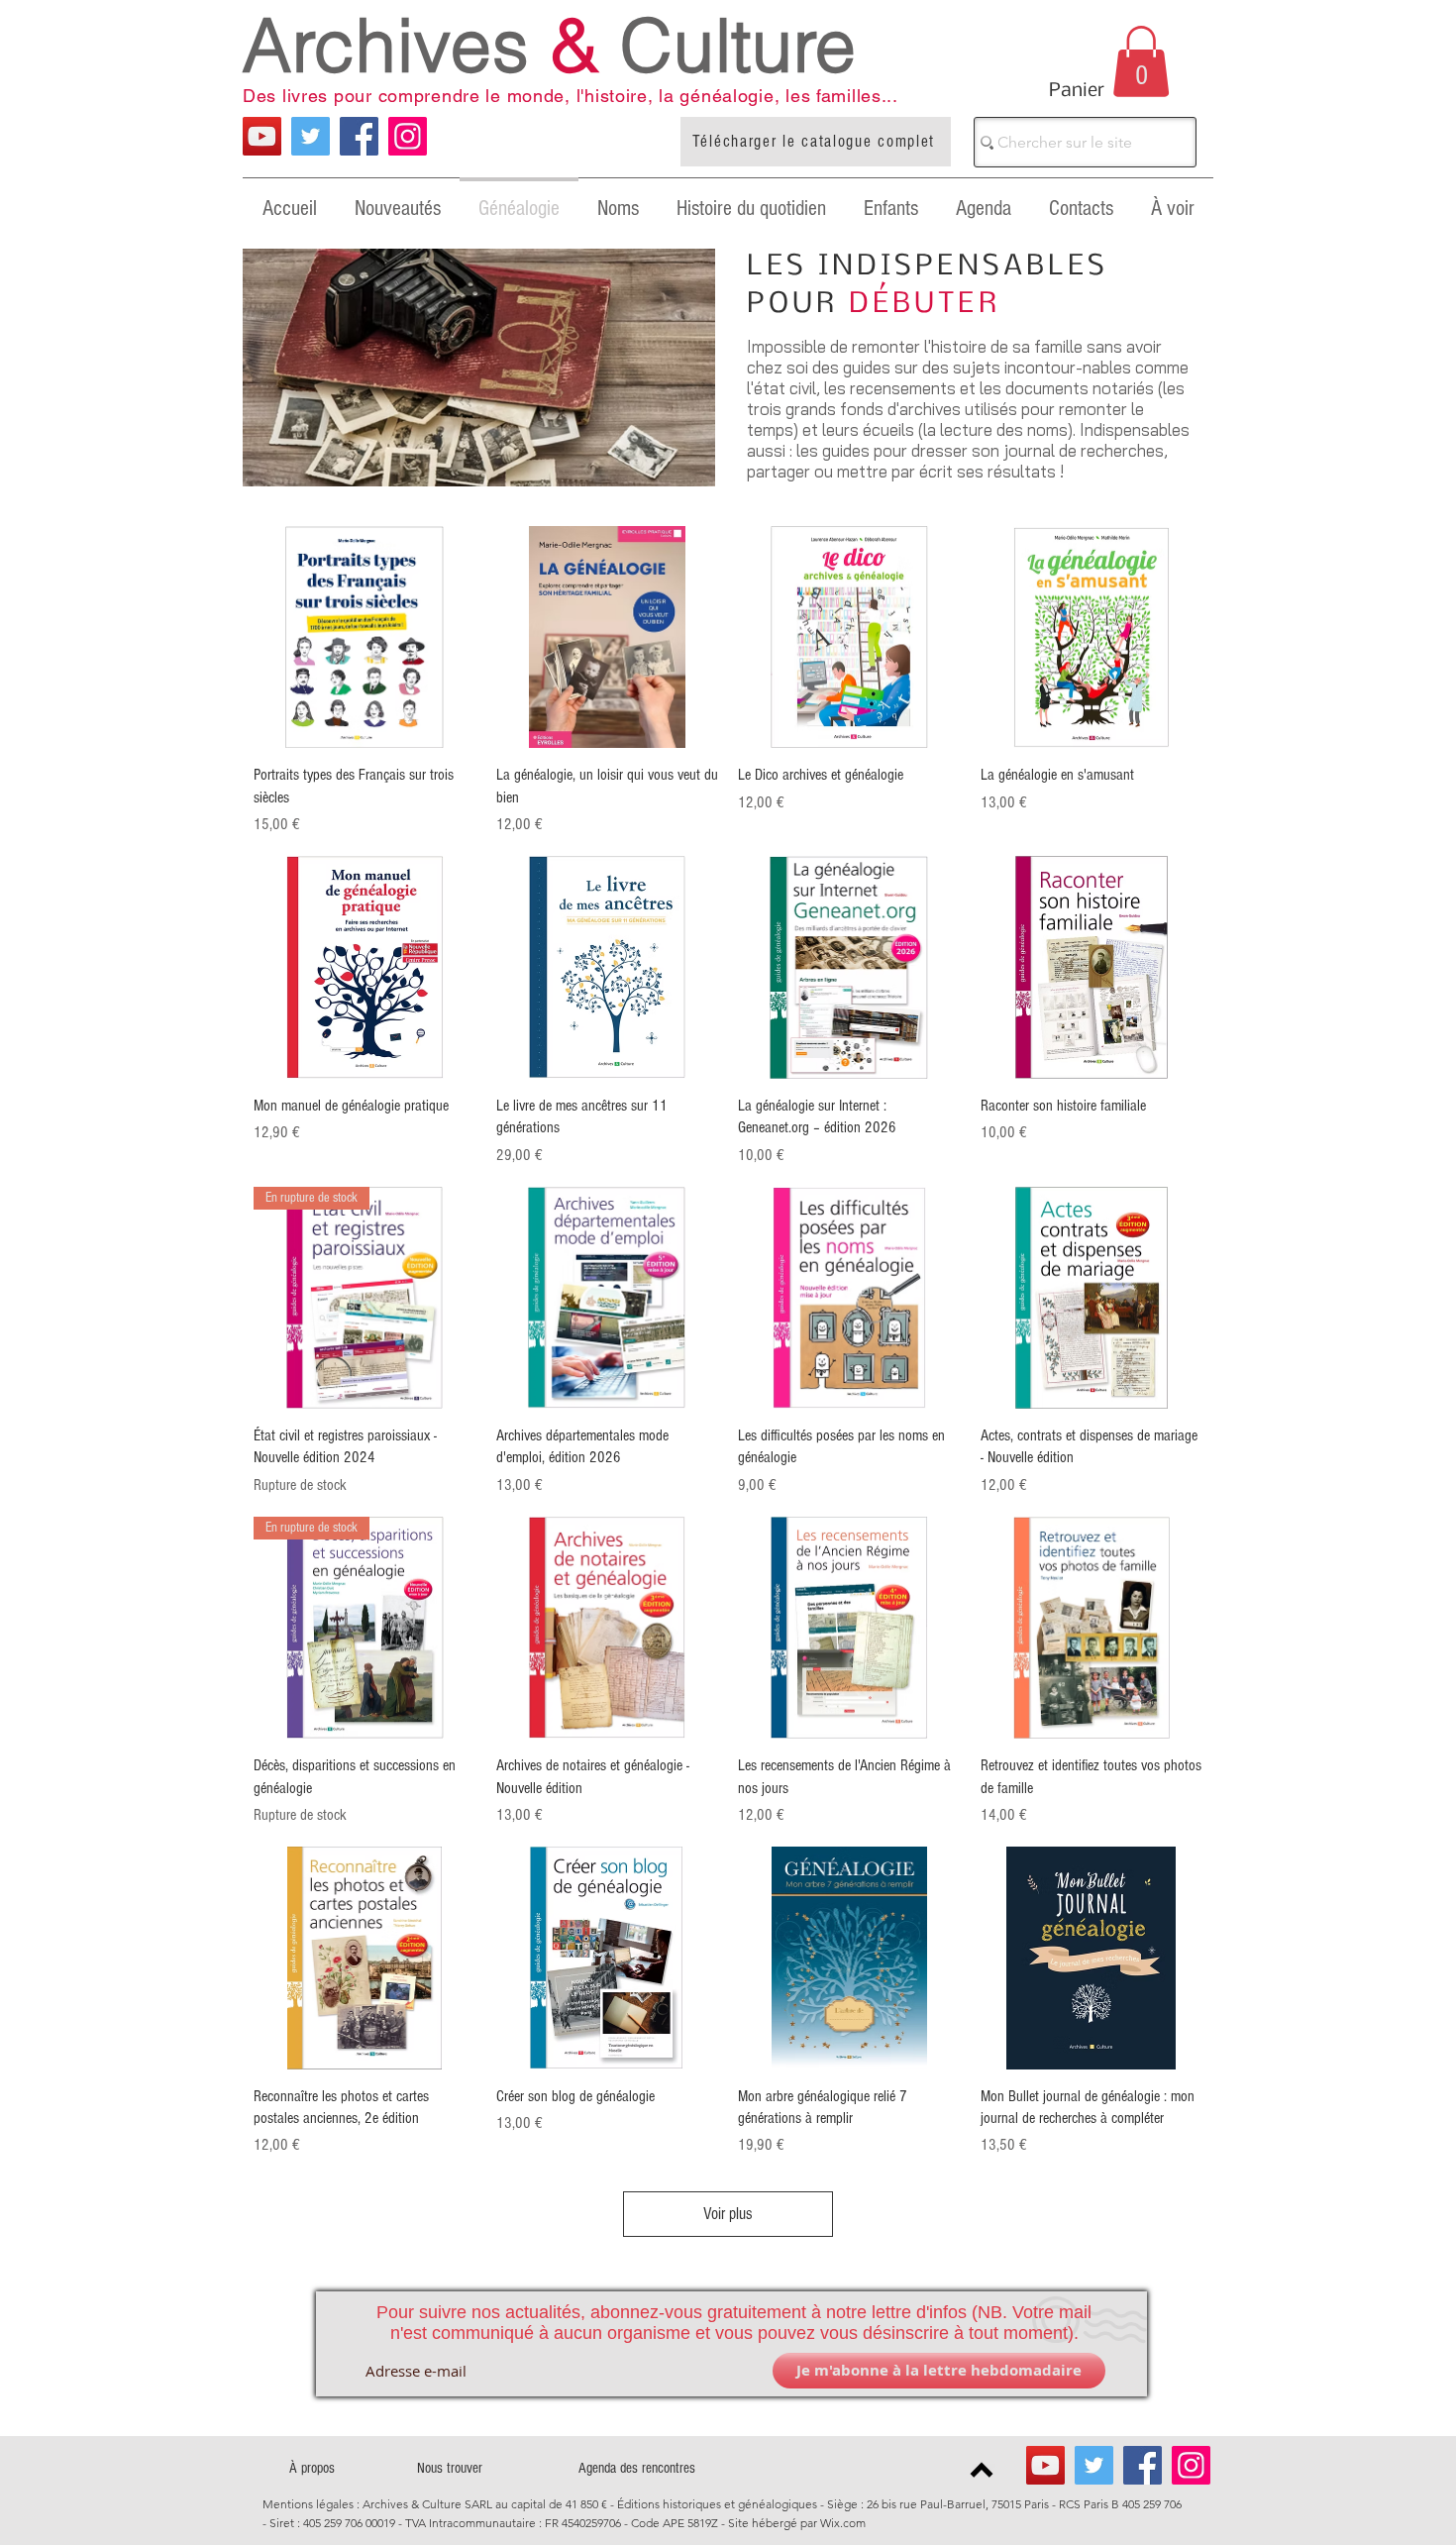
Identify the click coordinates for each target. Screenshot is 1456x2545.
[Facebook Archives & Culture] (359, 136)
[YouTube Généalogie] (262, 136)
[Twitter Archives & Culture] (311, 136)
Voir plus (728, 2214)
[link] (1141, 61)
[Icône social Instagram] (408, 136)
